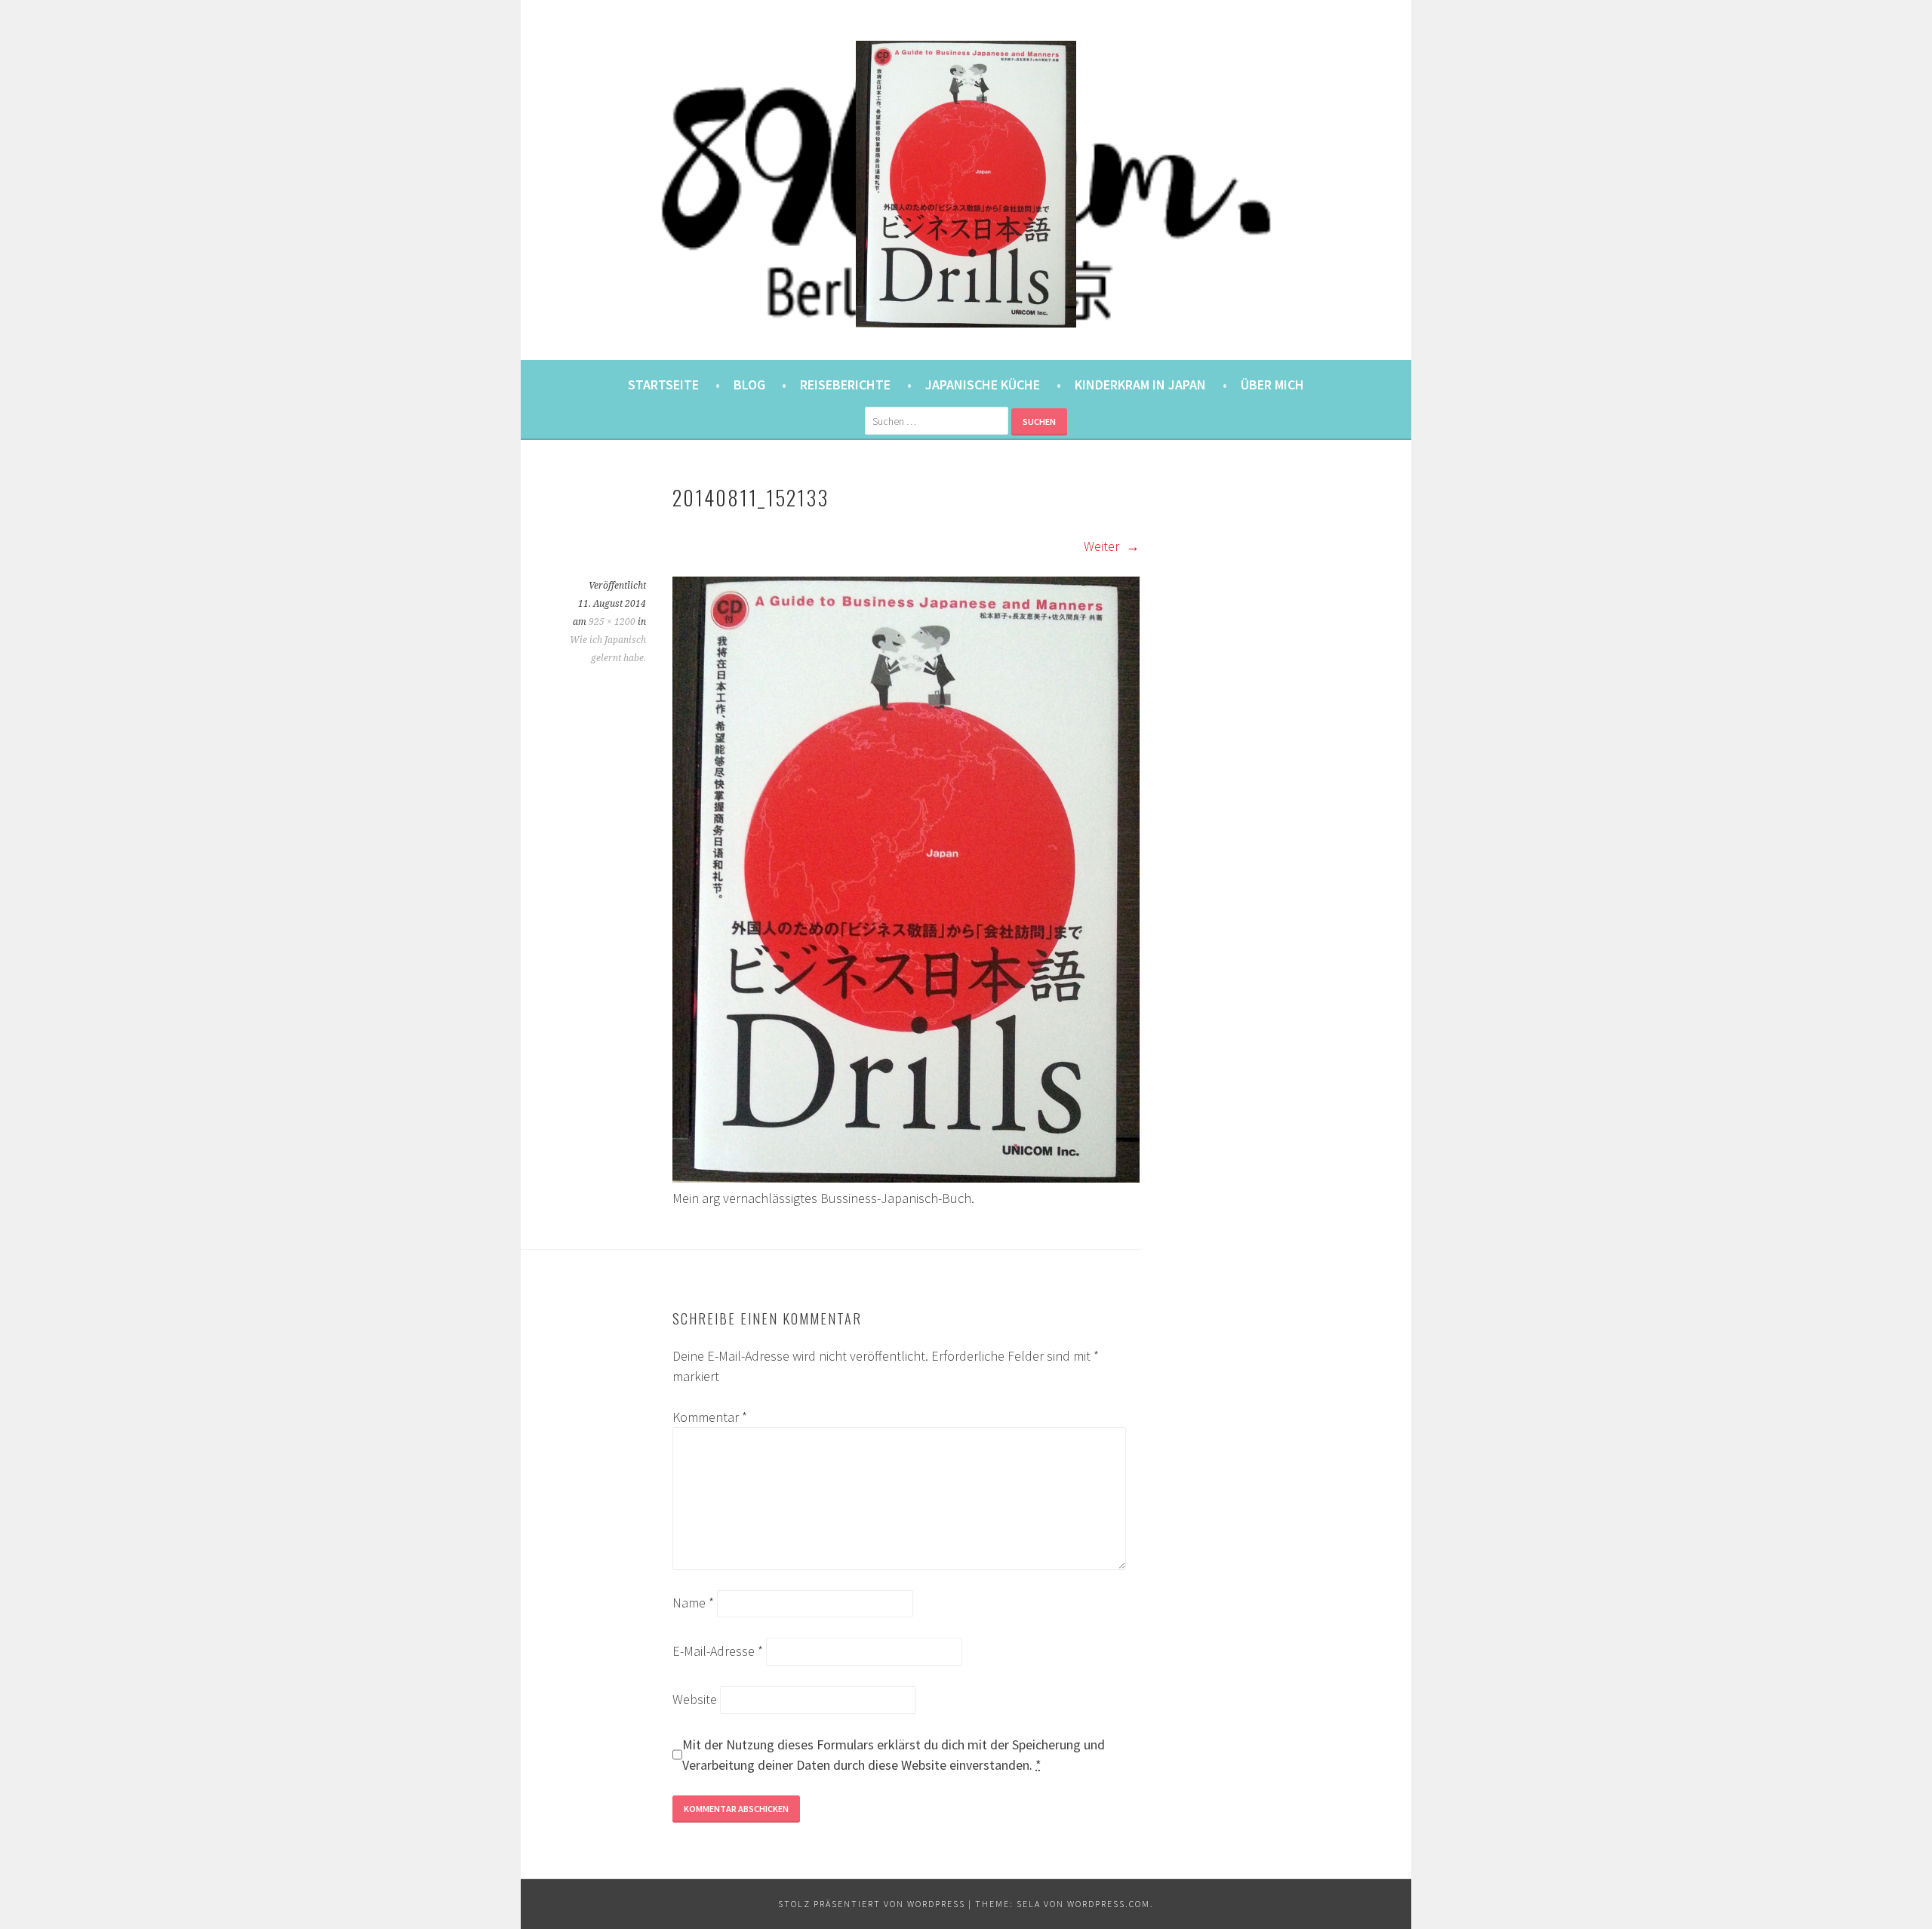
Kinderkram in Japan (1140, 385)
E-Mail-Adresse (718, 1651)
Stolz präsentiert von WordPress (872, 1904)
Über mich (1272, 385)
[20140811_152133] (906, 1178)
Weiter (1103, 546)
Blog (749, 385)
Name (693, 1603)
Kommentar (710, 1417)
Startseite (663, 385)
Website (695, 1699)
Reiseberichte (845, 385)
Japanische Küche (983, 385)
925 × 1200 (612, 622)
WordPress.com (1109, 1904)
